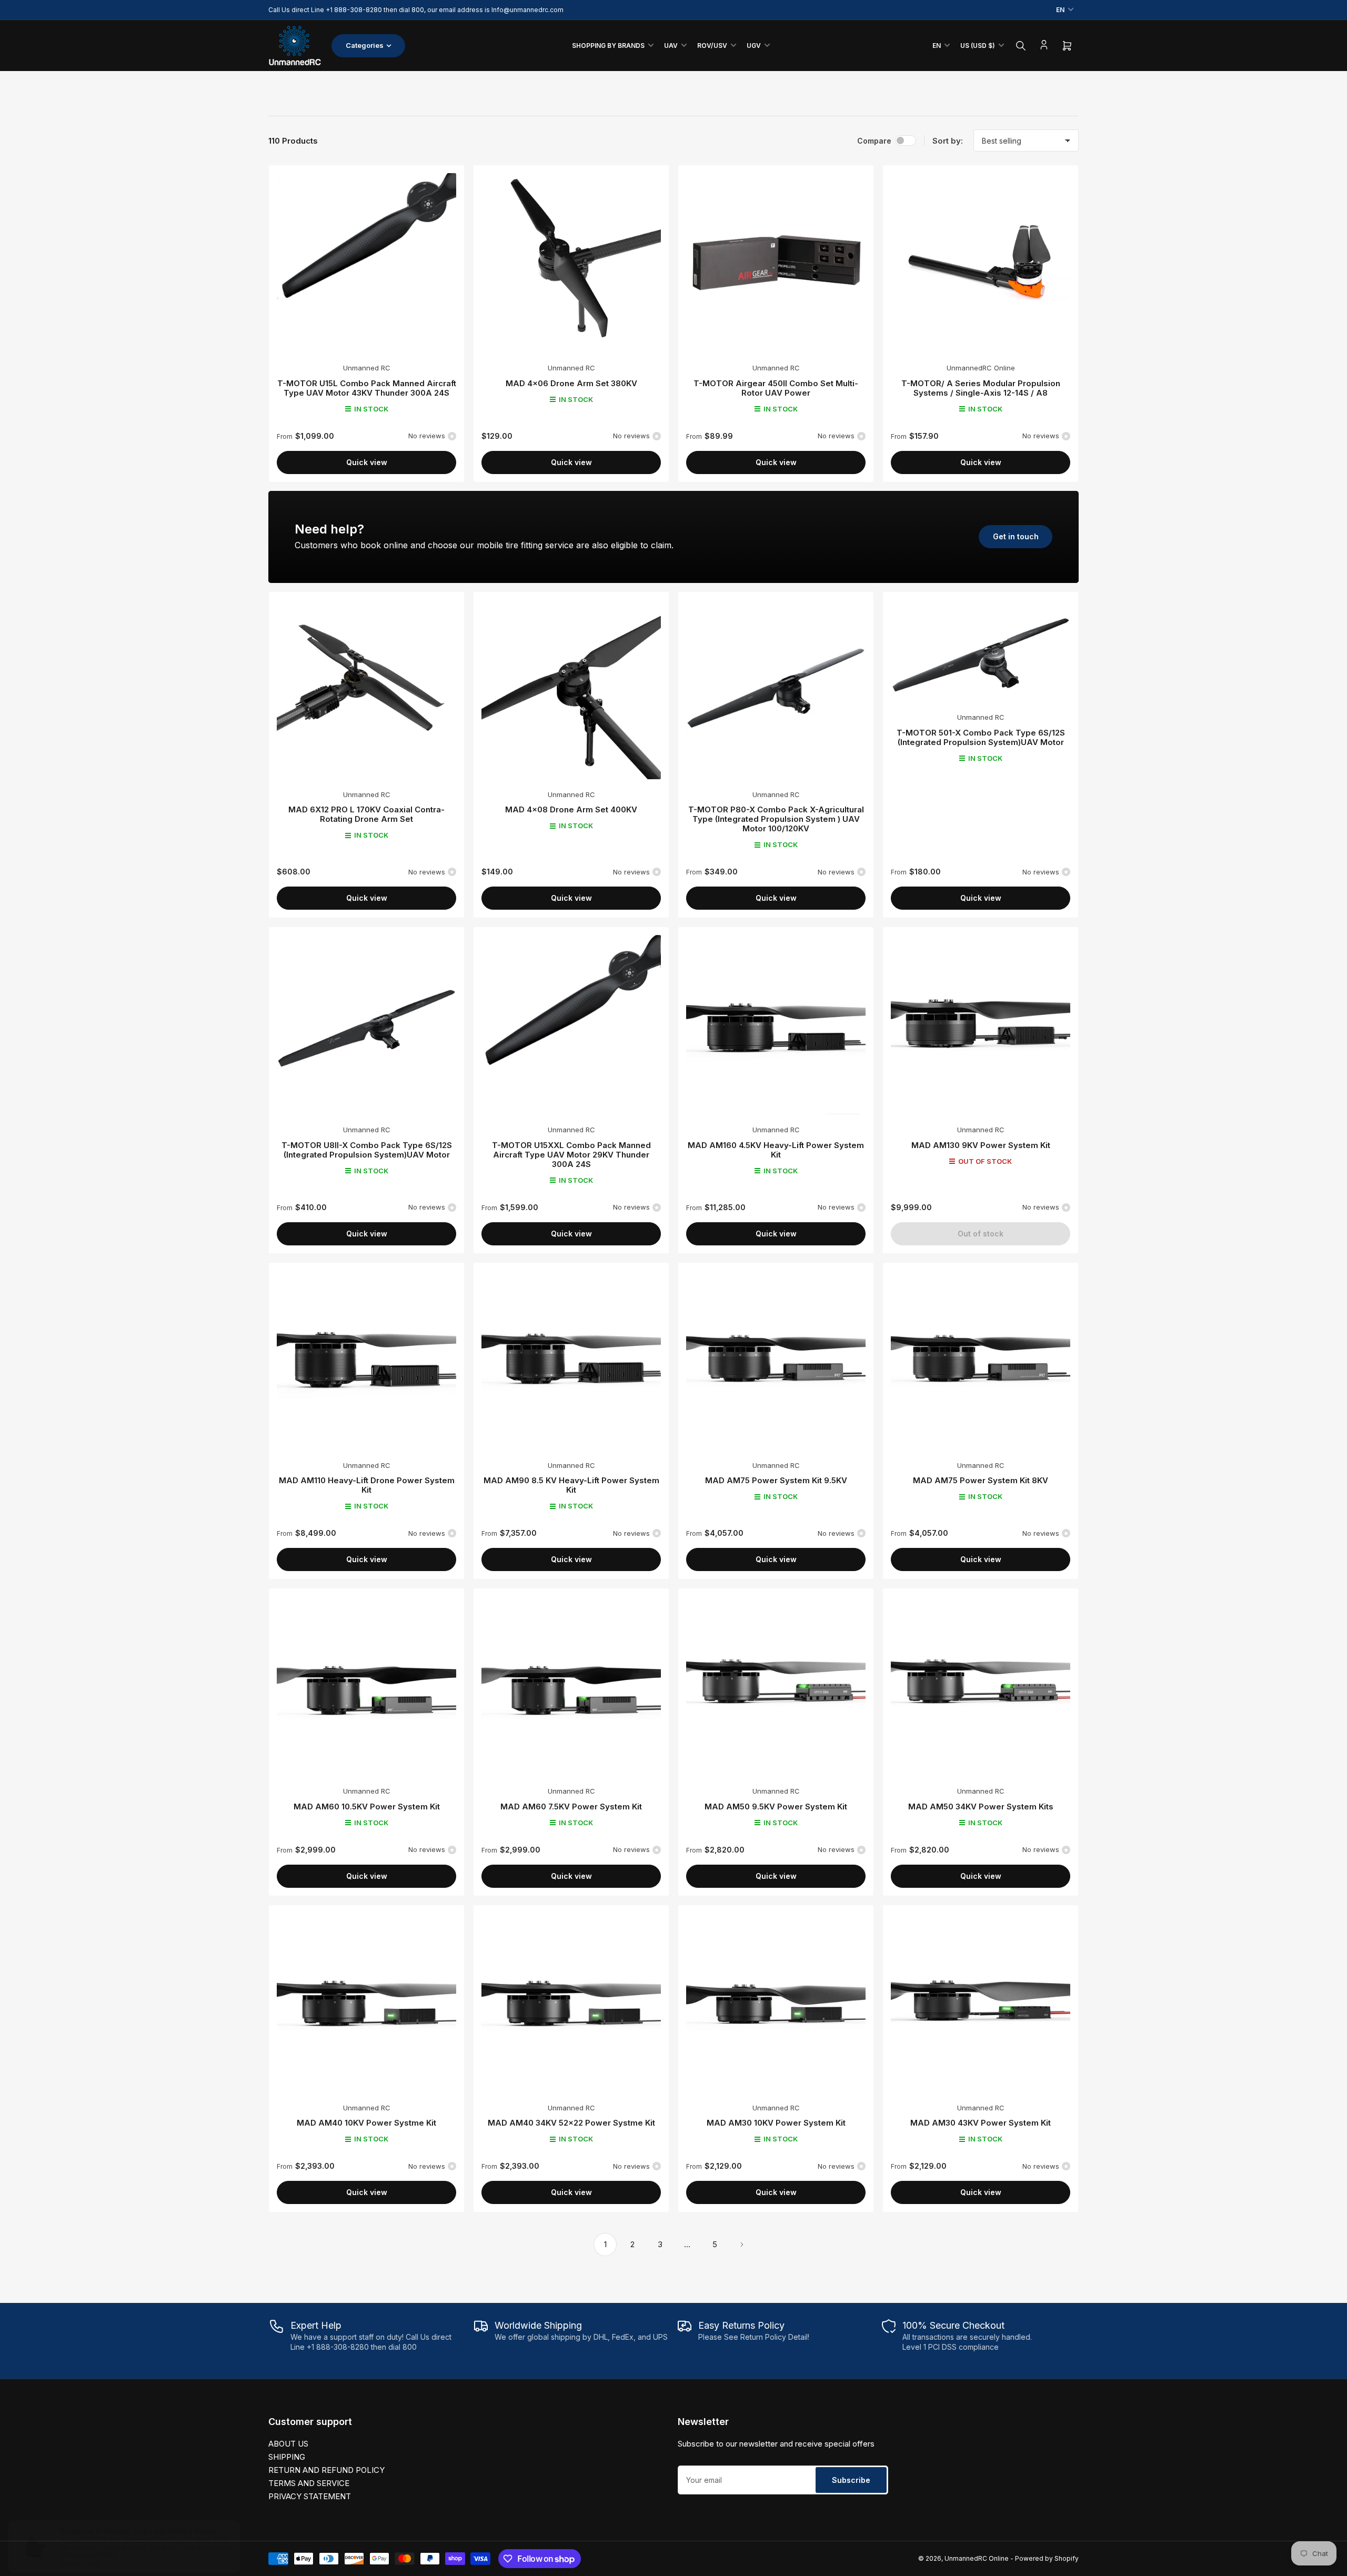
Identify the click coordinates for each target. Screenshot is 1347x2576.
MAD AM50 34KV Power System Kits (981, 1807)
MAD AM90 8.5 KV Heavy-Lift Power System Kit (571, 1485)
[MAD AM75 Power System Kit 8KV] (981, 1360)
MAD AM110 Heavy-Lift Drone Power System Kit (367, 1485)
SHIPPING (287, 2457)
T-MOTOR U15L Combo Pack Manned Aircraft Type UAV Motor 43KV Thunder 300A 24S (367, 388)
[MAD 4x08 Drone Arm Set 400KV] (571, 690)
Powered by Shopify (1047, 2558)
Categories (365, 45)
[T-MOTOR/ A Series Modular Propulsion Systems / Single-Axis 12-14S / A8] (981, 263)
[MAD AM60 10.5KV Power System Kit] (366, 1686)
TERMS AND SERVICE (309, 2483)
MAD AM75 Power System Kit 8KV (981, 1480)
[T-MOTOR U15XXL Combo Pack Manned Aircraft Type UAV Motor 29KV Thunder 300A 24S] (571, 1025)
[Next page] (742, 2245)
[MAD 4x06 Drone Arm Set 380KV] (571, 263)
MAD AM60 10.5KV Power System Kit (367, 1807)
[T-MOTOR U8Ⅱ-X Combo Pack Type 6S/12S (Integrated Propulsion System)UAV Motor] (366, 1025)
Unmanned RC (367, 368)
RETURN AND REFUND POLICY (326, 2470)
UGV (754, 46)
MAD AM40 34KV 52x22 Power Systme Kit (571, 2123)
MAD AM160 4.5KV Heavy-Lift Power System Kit (776, 1150)
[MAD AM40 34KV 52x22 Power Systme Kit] (571, 2003)
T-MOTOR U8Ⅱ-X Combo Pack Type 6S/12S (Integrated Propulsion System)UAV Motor (367, 1150)
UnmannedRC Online (981, 368)
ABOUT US (288, 2444)
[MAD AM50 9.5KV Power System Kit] (776, 1686)
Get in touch (1016, 536)
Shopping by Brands (608, 46)
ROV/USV (712, 46)
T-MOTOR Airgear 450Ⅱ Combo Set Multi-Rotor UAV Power (776, 388)
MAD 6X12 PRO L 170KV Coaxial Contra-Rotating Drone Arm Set (366, 814)
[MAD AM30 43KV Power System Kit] (981, 2003)
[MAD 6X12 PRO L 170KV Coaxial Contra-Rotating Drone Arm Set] (366, 690)
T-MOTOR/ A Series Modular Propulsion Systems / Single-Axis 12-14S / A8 (981, 388)
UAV (671, 46)
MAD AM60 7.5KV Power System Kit (571, 1807)
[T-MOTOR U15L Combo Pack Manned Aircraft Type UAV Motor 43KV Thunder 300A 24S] (366, 263)
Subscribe (851, 2480)
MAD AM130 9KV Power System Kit (981, 1145)
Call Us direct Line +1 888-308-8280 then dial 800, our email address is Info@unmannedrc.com (416, 10)
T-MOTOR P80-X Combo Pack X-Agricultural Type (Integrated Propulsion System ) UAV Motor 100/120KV (776, 819)
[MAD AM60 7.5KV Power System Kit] (571, 1686)
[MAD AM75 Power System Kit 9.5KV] (776, 1360)
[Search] (1021, 46)
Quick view (367, 462)
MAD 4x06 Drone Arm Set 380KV (571, 383)
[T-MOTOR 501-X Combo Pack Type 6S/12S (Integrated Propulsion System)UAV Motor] (981, 651)
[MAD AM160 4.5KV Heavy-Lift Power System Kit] (776, 1025)
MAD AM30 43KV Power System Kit (981, 2123)
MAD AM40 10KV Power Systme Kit (366, 2123)
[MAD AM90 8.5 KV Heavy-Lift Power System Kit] (571, 1360)
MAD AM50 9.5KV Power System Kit (776, 1807)
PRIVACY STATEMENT (310, 2496)
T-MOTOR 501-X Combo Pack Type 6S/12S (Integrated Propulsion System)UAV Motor (981, 737)
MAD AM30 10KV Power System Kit (776, 2123)
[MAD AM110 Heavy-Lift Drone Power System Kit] (366, 1360)
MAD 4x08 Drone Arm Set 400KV (571, 809)
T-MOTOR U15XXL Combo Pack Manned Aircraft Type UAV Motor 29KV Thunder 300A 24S (571, 1155)
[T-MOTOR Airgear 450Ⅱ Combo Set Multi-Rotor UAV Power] (776, 263)
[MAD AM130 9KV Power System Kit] (981, 1025)
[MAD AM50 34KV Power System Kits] (981, 1686)
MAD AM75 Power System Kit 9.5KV (776, 1480)
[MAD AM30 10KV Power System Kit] (776, 2003)
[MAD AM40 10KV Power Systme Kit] (366, 2003)
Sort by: (948, 141)
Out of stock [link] (981, 1234)
